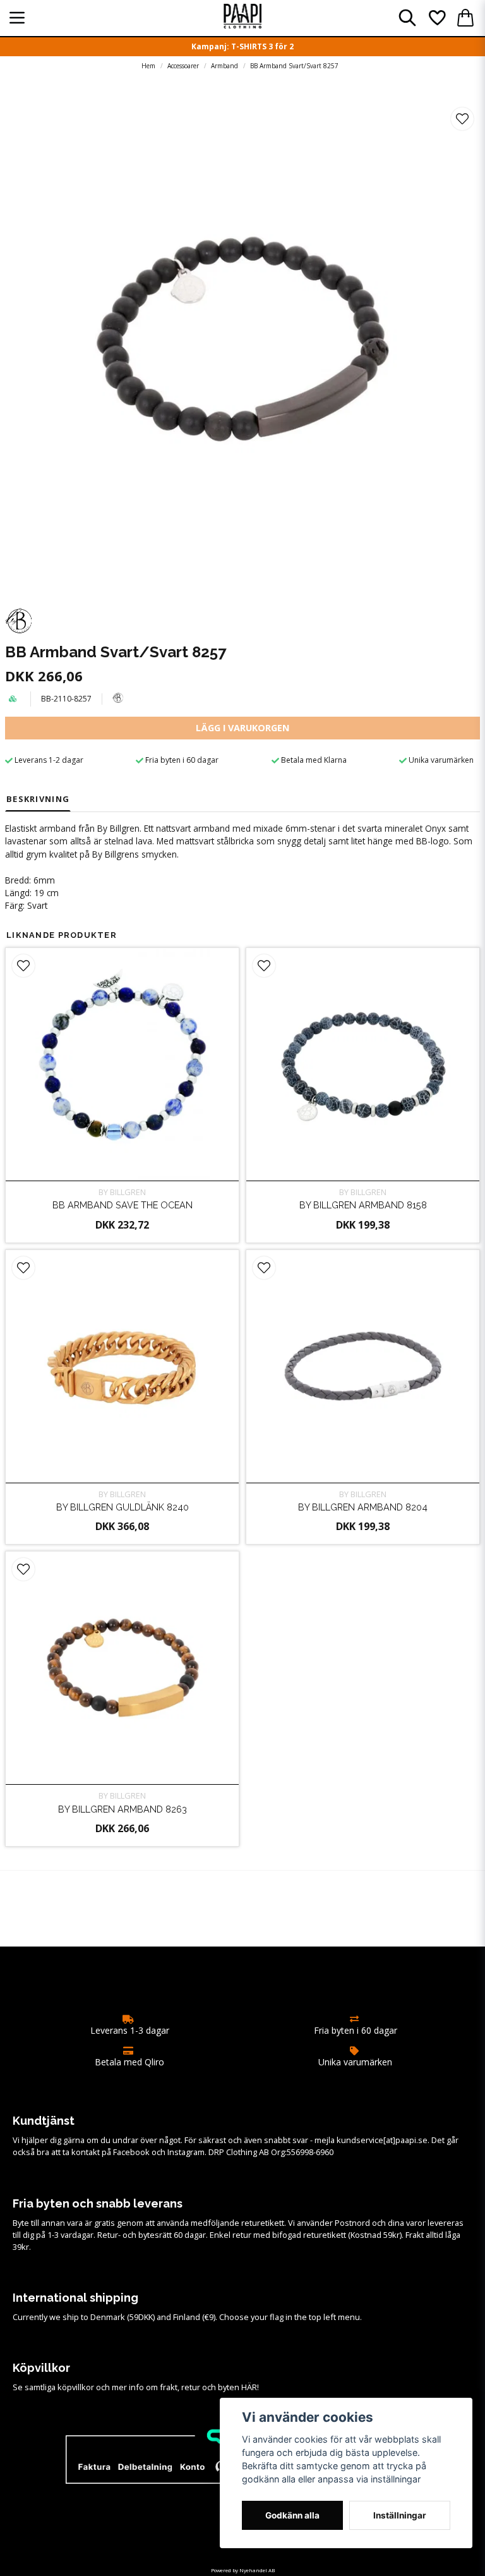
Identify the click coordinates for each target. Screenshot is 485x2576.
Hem (148, 66)
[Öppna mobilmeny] (17, 18)
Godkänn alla (292, 2515)
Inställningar (400, 2515)
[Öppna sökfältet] (407, 18)
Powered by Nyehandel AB (243, 2570)
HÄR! (250, 2387)
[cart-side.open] (465, 18)
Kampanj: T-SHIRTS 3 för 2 (242, 46)
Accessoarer (183, 66)
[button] (462, 119)
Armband (225, 66)
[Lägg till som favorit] (436, 18)
